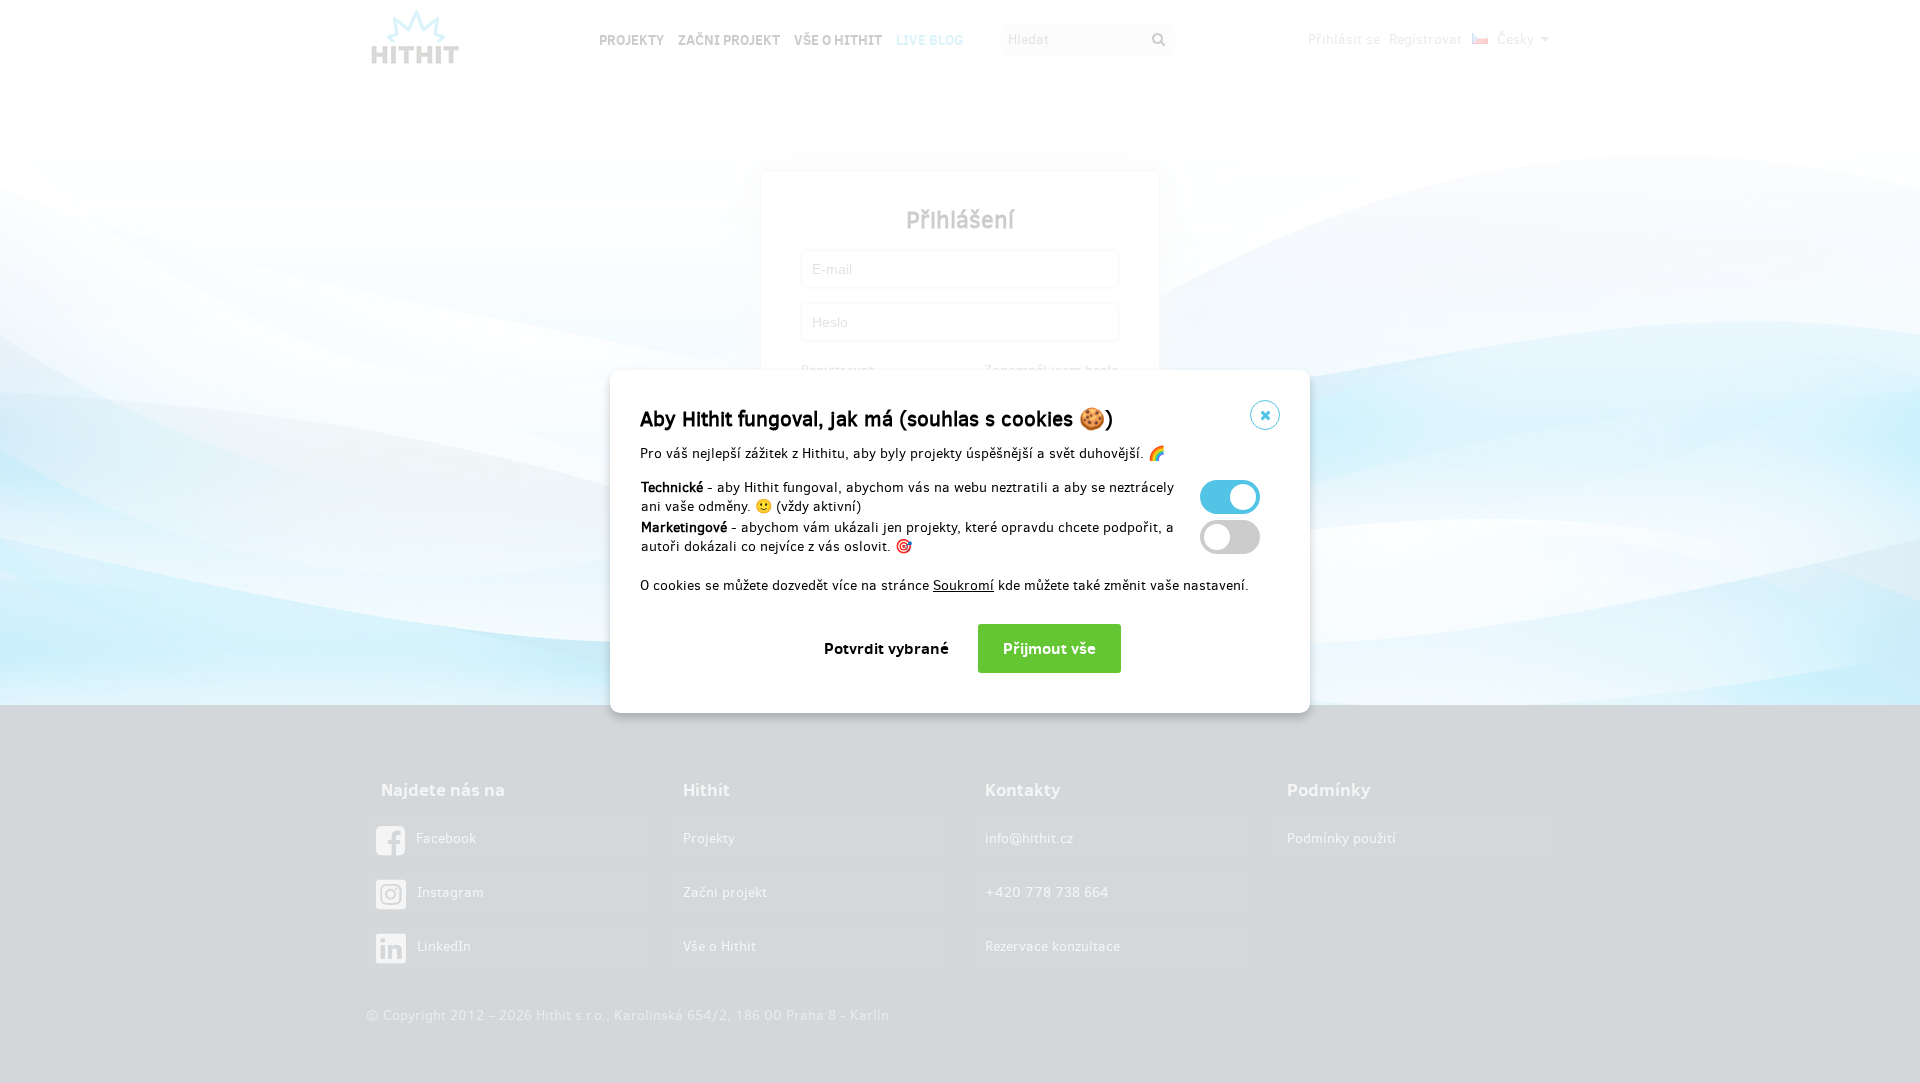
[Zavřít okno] (1265, 415)
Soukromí (963, 585)
